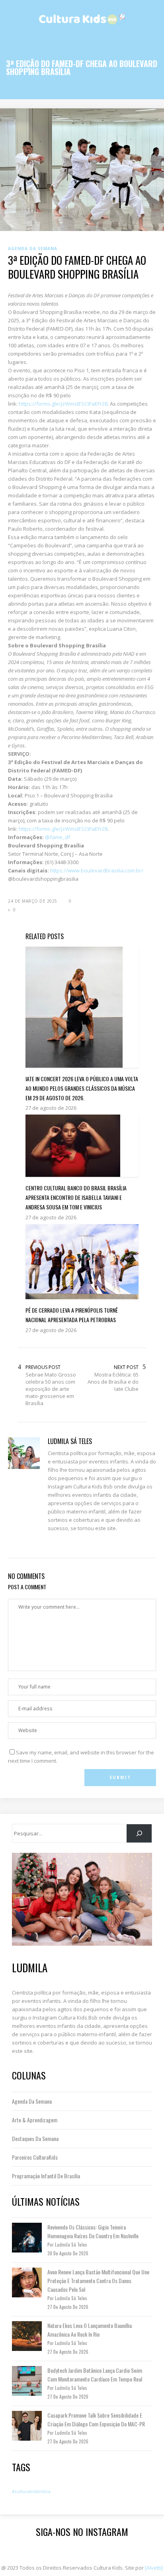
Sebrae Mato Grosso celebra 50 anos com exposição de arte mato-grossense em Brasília (51, 1389)
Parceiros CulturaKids (35, 2157)
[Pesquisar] (139, 1833)
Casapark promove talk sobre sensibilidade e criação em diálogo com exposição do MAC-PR (96, 2419)
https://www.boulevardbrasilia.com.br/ (97, 870)
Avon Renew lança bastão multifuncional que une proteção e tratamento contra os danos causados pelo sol (98, 2280)
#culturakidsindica (31, 2491)
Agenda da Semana (32, 2101)
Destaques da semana (35, 2138)
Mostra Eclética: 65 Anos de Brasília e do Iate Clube (113, 1382)
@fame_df (58, 837)
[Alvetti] (154, 2568)
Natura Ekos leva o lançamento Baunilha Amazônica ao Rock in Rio (90, 2330)
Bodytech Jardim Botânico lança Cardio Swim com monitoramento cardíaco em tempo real (95, 2375)
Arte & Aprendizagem (35, 2120)
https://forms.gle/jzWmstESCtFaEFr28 (63, 404)
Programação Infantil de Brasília (46, 2176)
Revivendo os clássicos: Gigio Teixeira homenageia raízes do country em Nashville (93, 2231)
